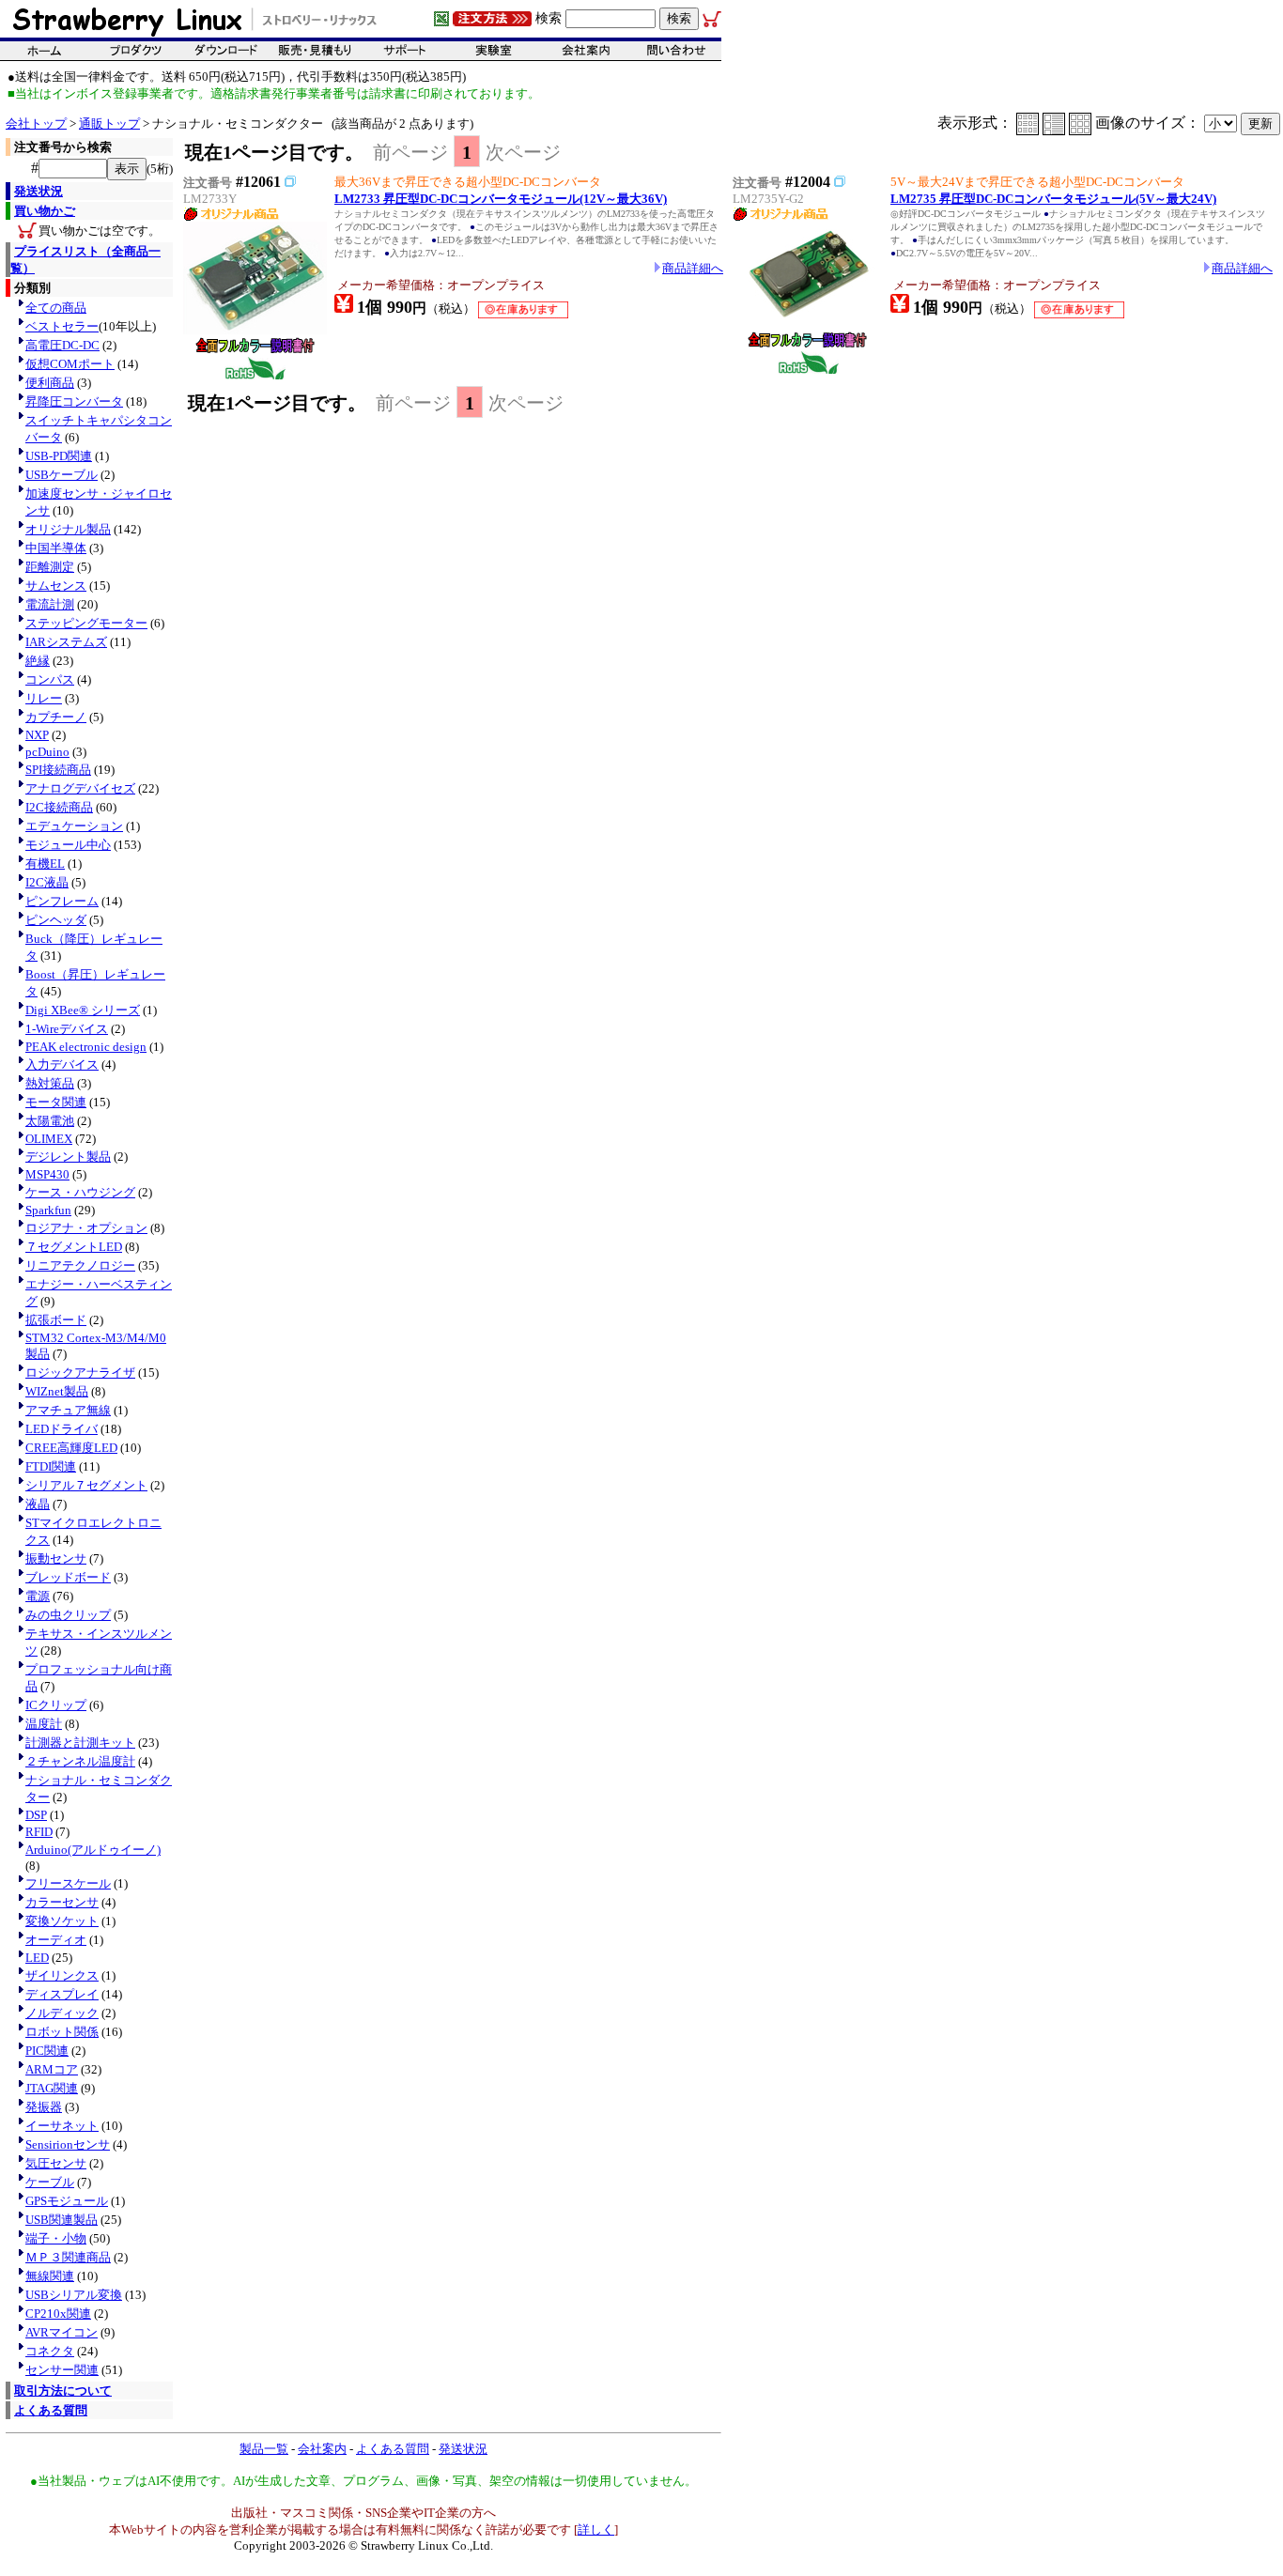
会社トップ (36, 123)
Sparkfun (48, 1210)
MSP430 (47, 1174)
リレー (44, 698)
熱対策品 (50, 1083)
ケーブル (50, 2182)
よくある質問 (51, 2410)
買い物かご (45, 211)
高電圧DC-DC (62, 345)
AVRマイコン (62, 2332)
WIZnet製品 (57, 1391)
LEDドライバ (62, 1429)
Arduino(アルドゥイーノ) (93, 1850)
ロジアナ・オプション (86, 1228)
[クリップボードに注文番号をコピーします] (290, 181)
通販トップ (109, 123)
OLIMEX (49, 1139)
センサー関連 (62, 2370)
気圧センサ (56, 2163)
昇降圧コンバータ (74, 401)
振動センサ (56, 1558)
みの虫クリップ (68, 1615)
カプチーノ (56, 717)
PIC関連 (47, 2051)
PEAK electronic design (86, 1047)
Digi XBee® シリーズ (83, 1010)
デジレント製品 (68, 1157)
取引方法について (63, 2391)
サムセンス (56, 586)
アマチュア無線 (68, 1410)
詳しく (596, 2530)
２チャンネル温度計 (80, 1761)
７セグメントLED (74, 1247)
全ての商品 (56, 308)
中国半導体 (56, 548)
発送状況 (39, 191)
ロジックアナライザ (80, 1373)
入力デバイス (62, 1064)
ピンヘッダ (56, 920)
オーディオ (56, 1940)
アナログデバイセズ (80, 788)
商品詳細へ (693, 268)
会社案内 (322, 2449)
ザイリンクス (62, 1975)
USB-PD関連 (59, 456)
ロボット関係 (62, 2032)
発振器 (44, 2107)
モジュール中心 (68, 845)
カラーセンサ (62, 1902)
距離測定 (50, 567)
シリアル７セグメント (86, 1485)
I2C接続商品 (59, 807)
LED (37, 1958)
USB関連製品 (62, 2220)
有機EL (45, 864)
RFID (39, 1832)
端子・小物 (56, 2238)
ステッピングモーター (86, 623)
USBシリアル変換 (74, 2295)
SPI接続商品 (58, 770)
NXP (37, 735)
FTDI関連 (51, 1466)
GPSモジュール (67, 2201)
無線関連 (50, 2276)
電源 (38, 1596)
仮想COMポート (70, 364)
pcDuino (47, 752)
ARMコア (52, 2069)
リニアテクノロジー (80, 1265)
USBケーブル (62, 475)
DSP (36, 1815)
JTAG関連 (52, 2088)
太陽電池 (50, 1121)
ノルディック (62, 2013)
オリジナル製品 (68, 529)
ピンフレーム (62, 901)
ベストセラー (62, 326)
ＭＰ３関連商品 (68, 2257)
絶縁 (38, 661)
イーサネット (62, 2126)
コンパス (50, 679)
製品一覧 (264, 2449)
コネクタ (50, 2351)
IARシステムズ (66, 642)
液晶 (38, 1504)
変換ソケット (62, 1921)
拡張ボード (56, 1320)
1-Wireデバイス (67, 1029)
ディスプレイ (62, 1994)
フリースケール (68, 1883)
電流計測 (50, 604)
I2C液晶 (47, 882)
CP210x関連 (58, 2314)
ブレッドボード (68, 1577)
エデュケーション (74, 826)
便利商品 (50, 383)
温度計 (44, 1724)
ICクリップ (56, 1705)
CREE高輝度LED (71, 1448)
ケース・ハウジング (80, 1192)
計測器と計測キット (80, 1743)
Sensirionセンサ (68, 2144)
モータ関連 (56, 1102)
